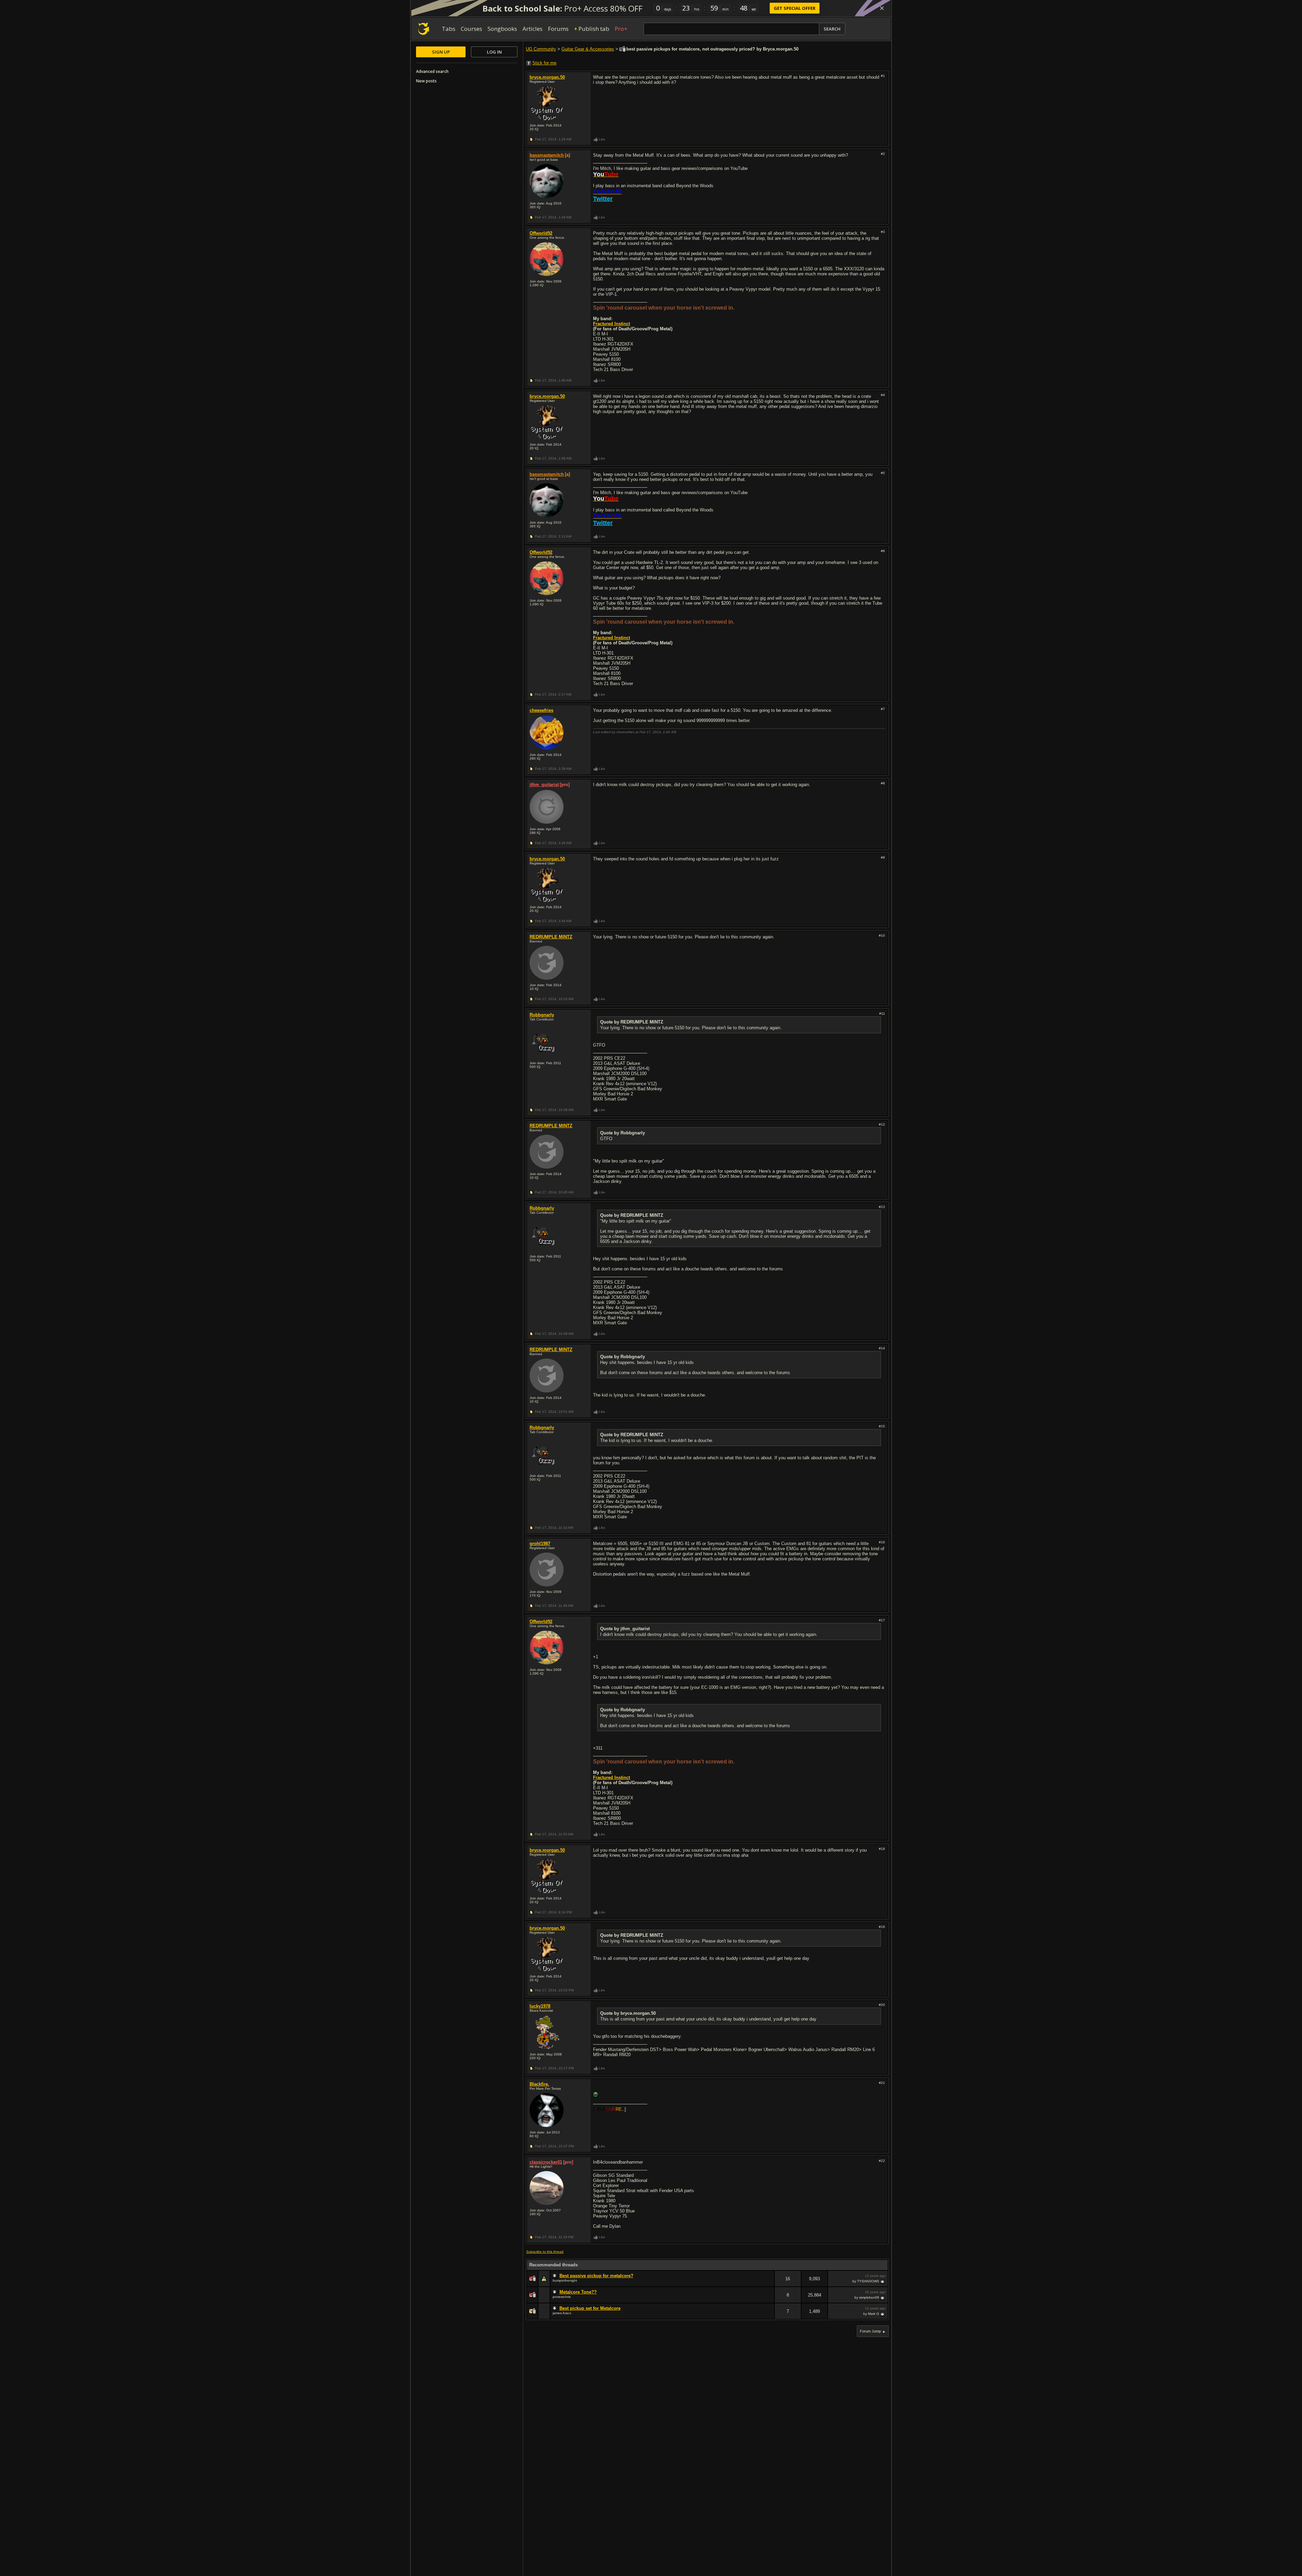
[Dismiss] (882, 8)
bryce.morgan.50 (547, 77)
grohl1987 (540, 1544)
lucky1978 (540, 2006)
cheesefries (541, 710)
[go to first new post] (555, 2276)
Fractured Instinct (611, 324)
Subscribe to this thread (545, 2252)
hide (769, 2283)
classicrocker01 (546, 2162)
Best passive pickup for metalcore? (596, 2276)
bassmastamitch (547, 155)
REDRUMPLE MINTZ (551, 937)
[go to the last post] (883, 2281)
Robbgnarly (542, 1015)
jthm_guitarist (544, 785)
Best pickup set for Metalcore (590, 2308)
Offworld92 (541, 233)
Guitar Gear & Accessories (588, 49)
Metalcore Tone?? (578, 2292)
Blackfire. (539, 2084)
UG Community (541, 49)
